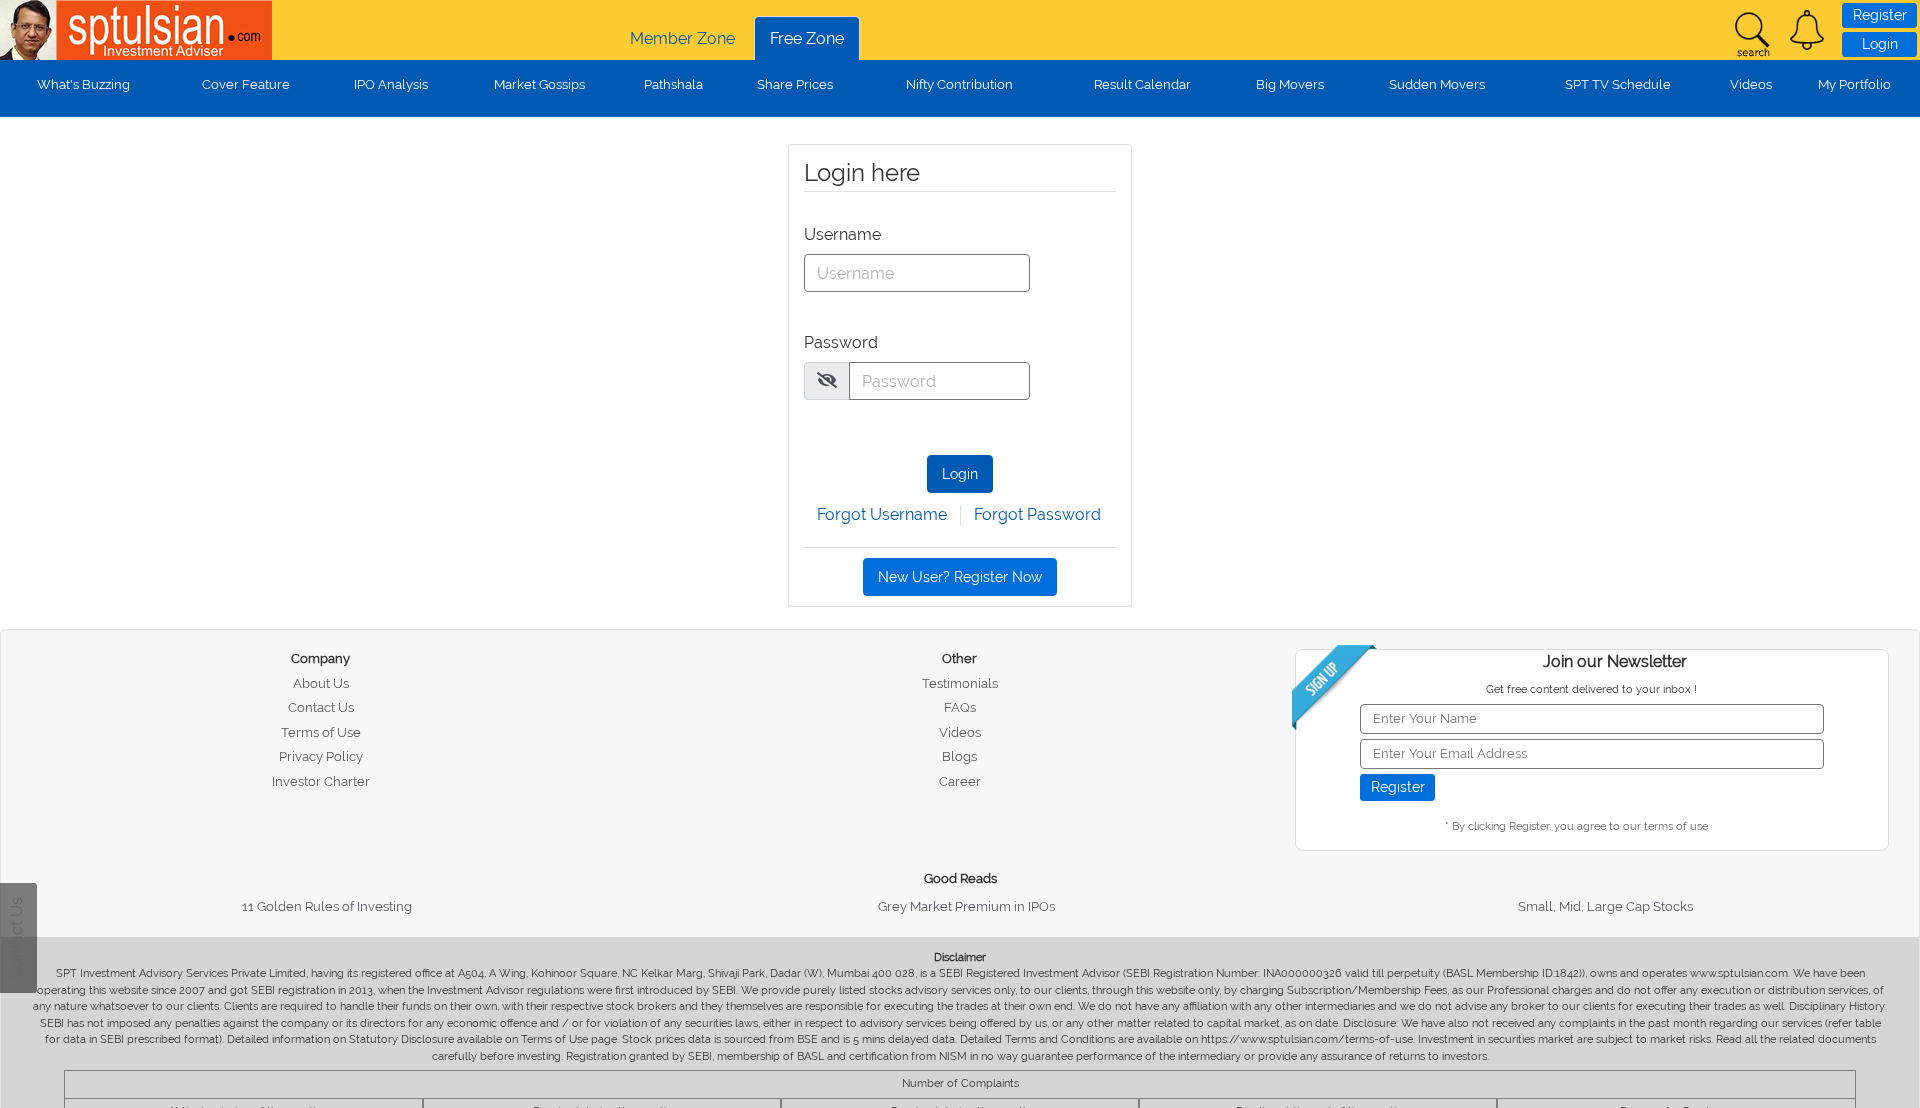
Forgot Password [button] (1037, 514)
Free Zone (807, 38)
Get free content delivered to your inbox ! (1591, 689)
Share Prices (795, 84)
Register (1880, 15)
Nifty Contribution (959, 84)
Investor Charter (321, 781)
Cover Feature (246, 84)
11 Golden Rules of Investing (327, 906)
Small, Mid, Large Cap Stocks (1605, 906)
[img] (827, 380)
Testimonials (960, 683)
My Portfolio (1854, 84)
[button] (1807, 30)
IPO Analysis (391, 84)
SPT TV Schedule (1618, 84)
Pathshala (673, 84)
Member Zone (682, 38)
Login (1880, 44)
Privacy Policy (321, 756)
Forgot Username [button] (882, 514)
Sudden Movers (1437, 84)
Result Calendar (1142, 84)
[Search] (1752, 35)
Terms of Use (321, 732)
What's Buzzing (83, 84)
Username (841, 234)
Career (960, 781)
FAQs (960, 707)
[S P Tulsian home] (30, 30)
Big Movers (1290, 84)
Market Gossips (539, 84)
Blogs (959, 756)
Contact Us (321, 707)
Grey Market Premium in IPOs (966, 906)
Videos (1751, 84)
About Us (321, 683)
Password (841, 342)
